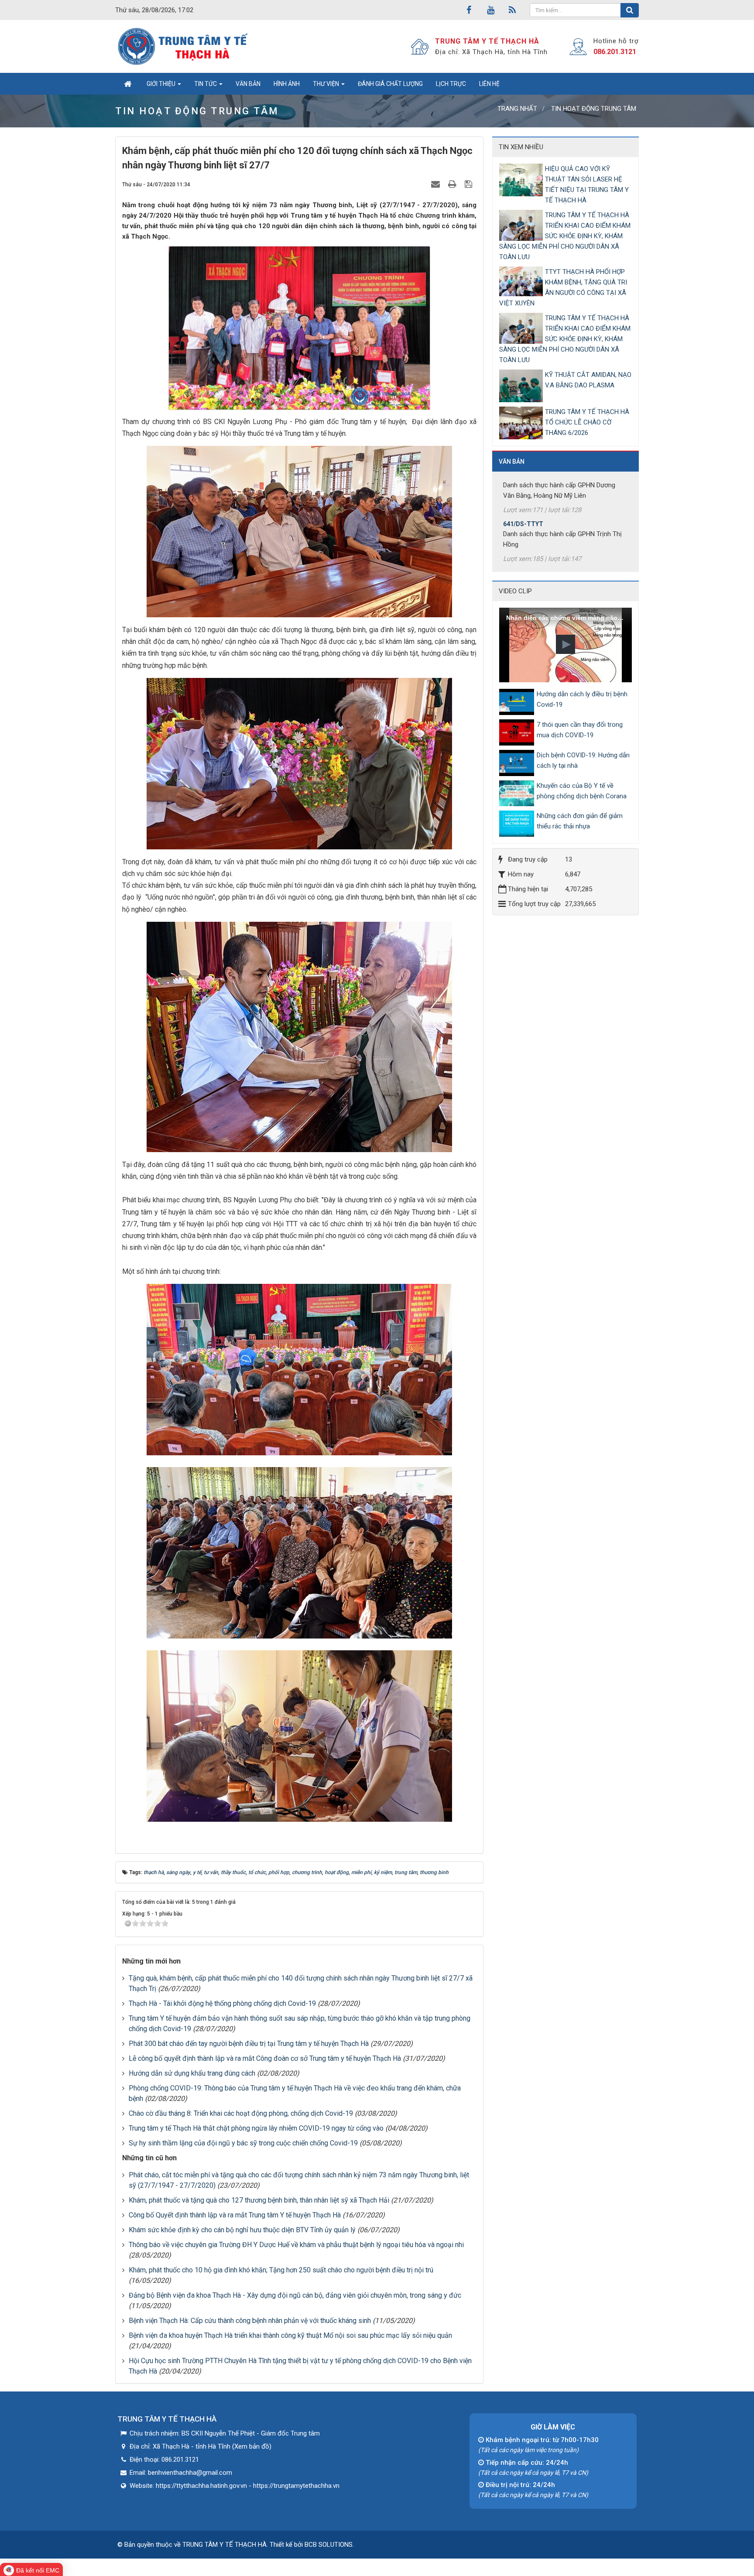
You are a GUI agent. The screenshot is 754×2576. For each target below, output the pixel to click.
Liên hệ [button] (489, 84)
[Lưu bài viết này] (470, 184)
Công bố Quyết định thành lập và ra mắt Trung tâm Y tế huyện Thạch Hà (235, 2215)
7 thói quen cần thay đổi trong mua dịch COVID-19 (580, 730)
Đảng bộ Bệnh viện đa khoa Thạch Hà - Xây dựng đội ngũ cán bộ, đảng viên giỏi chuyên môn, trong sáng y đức (295, 2295)
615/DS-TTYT (523, 544)
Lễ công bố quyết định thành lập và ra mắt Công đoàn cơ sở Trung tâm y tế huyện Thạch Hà (265, 2058)
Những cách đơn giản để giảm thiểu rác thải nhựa (580, 821)
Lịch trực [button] (451, 84)
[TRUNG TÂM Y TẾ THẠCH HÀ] (184, 46)
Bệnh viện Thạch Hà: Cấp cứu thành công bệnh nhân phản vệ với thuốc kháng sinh (250, 2321)
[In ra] (453, 184)
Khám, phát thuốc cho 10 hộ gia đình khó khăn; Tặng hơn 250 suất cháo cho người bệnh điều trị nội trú (281, 2270)
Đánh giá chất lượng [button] (390, 84)
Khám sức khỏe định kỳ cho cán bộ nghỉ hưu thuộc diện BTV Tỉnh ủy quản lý (242, 2230)
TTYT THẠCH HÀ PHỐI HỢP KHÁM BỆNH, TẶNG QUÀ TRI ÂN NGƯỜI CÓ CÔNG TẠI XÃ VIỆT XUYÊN (563, 287)
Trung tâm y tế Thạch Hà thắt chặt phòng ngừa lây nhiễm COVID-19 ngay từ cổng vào (256, 2128)
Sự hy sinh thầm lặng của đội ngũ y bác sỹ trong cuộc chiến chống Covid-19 (243, 2143)
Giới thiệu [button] (162, 84)
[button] (565, 644)
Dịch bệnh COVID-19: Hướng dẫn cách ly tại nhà (583, 760)
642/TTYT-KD (523, 505)
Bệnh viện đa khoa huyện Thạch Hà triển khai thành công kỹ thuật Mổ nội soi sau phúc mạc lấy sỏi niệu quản (290, 2335)
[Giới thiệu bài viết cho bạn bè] (437, 184)
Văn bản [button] (248, 84)
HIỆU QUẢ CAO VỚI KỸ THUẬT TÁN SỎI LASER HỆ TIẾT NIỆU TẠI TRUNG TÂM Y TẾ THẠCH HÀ (587, 185)
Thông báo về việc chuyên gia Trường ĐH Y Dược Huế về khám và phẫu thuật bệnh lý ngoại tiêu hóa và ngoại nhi (296, 2245)
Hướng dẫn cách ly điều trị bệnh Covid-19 (582, 699)
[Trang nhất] (128, 84)
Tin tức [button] (206, 84)
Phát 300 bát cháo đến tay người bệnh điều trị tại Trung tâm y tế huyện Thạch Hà (249, 2044)
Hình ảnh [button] (287, 84)
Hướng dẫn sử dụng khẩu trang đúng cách (192, 2073)
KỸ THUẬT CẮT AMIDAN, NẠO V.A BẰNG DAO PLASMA (588, 380)
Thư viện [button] (327, 84)
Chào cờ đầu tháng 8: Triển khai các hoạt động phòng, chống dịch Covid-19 (241, 2113)
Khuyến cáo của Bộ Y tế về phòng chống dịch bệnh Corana (582, 791)
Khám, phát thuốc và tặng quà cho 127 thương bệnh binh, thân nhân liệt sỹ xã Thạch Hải (259, 2200)
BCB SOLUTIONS (329, 2545)
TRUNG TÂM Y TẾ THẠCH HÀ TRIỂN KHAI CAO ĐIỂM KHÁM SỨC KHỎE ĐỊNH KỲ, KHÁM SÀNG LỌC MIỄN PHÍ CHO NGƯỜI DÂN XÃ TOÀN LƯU (565, 236)
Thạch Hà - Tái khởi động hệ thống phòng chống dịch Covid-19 (222, 2003)
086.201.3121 (615, 52)
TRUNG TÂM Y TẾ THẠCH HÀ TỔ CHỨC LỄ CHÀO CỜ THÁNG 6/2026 (587, 422)
